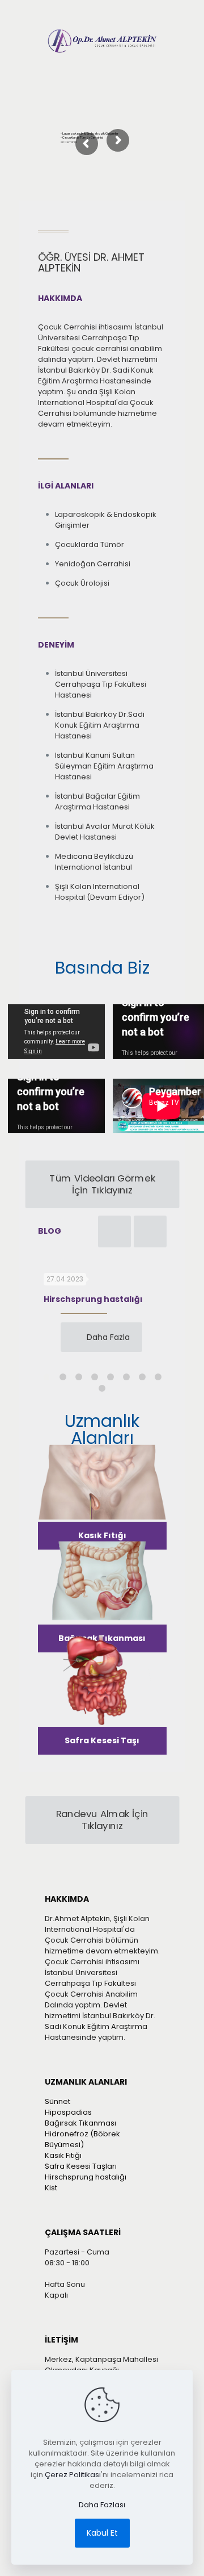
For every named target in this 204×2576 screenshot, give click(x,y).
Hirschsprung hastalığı (93, 1299)
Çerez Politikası (73, 2475)
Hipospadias (68, 2112)
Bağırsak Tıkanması (80, 2123)
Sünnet (58, 2101)
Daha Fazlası (102, 2505)
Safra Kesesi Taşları (81, 2166)
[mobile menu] (170, 37)
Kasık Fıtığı (63, 2155)
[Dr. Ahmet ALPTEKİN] (102, 41)
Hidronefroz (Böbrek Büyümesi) (82, 2139)
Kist (51, 2188)
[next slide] (150, 1231)
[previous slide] (114, 1231)
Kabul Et (102, 2533)
